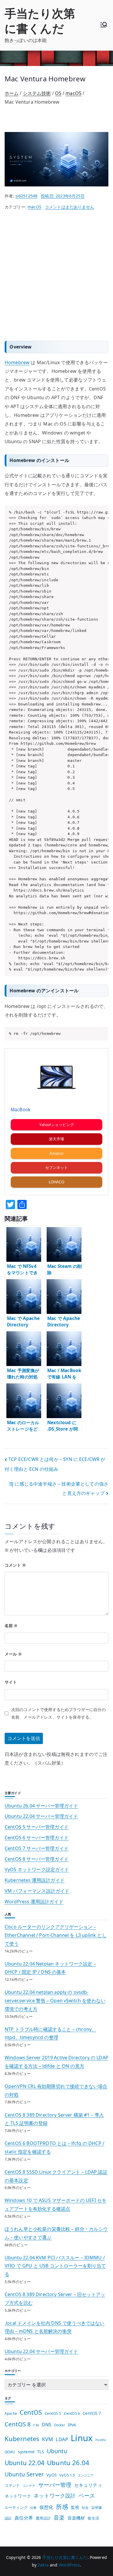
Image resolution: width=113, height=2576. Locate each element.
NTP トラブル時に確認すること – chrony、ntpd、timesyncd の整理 (50, 2033)
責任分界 (24, 2518)
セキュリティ (88, 2485)
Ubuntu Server (24, 2474)
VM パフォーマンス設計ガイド (37, 1891)
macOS (34, 207)
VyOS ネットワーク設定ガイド (37, 1869)
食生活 (93, 2518)
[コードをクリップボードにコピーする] (102, 518)
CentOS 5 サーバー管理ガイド (37, 1827)
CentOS (31, 2412)
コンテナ (29, 2486)
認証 (8, 2518)
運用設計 (43, 2518)
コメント (15, 1565)
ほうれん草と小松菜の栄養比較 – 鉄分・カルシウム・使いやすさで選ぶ (56, 2233)
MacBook (21, 1110)
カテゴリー (13, 2371)
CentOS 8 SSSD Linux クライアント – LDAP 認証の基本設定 (56, 2176)
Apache (11, 2413)
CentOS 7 (92, 2413)
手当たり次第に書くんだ (40, 21)
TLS (41, 2452)
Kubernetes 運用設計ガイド (35, 1880)
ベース (87, 2495)
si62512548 (27, 196)
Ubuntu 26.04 (68, 2463)
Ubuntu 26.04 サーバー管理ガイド (41, 1806)
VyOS (52, 2475)
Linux (82, 2438)
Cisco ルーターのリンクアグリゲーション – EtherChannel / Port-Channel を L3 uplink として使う (56, 1935)
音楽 (59, 2517)
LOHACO (57, 1182)
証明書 (97, 2508)
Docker (60, 2425)
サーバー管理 (55, 2485)
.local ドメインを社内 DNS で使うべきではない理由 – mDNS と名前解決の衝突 (54, 2327)
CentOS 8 (18, 2424)
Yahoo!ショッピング (57, 1125)
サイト (11, 1682)
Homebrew (17, 362)
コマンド (12, 2485)
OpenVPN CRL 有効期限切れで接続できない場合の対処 (56, 2090)
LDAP (62, 2439)
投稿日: (63, 196)
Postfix (101, 2440)
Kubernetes (22, 2439)
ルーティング (16, 2507)
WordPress (69, 2565)
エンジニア (86, 2475)
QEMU (10, 2452)
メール (13, 1654)
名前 (11, 1626)
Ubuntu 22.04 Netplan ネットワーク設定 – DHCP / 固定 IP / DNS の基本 (50, 1968)
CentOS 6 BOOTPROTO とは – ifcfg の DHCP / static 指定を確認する (54, 2147)
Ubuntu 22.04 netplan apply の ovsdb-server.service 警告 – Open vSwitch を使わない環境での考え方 (55, 2001)
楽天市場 (57, 1139)
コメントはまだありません (70, 207)
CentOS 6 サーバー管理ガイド (37, 1838)
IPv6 (72, 2425)
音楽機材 (76, 2518)
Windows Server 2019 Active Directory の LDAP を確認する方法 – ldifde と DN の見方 (57, 2062)
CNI (36, 2425)
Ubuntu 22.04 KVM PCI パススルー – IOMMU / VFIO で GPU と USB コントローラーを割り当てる (55, 2266)
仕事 (33, 2508)
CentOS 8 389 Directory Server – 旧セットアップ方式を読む (55, 2299)
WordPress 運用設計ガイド (34, 1902)
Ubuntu (57, 2451)
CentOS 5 (53, 2413)
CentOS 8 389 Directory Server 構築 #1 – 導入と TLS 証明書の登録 (54, 2119)
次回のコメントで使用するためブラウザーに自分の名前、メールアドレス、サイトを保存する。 (59, 1713)
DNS (47, 2425)
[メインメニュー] (104, 25)
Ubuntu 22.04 (24, 2463)
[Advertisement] (57, 276)
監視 (75, 2507)
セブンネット (57, 1168)
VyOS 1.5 (67, 2475)
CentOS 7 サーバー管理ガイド (37, 1848)
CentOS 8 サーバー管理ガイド (37, 1859)
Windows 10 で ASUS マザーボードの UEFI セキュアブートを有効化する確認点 (55, 2204)
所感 (62, 2507)
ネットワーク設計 (55, 2495)
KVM (48, 2439)
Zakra (43, 2565)
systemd (26, 2452)
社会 (85, 2507)
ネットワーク (18, 2496)
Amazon (57, 1153)
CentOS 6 (72, 2413)
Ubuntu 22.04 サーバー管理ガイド (41, 1816)
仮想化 (46, 2507)
